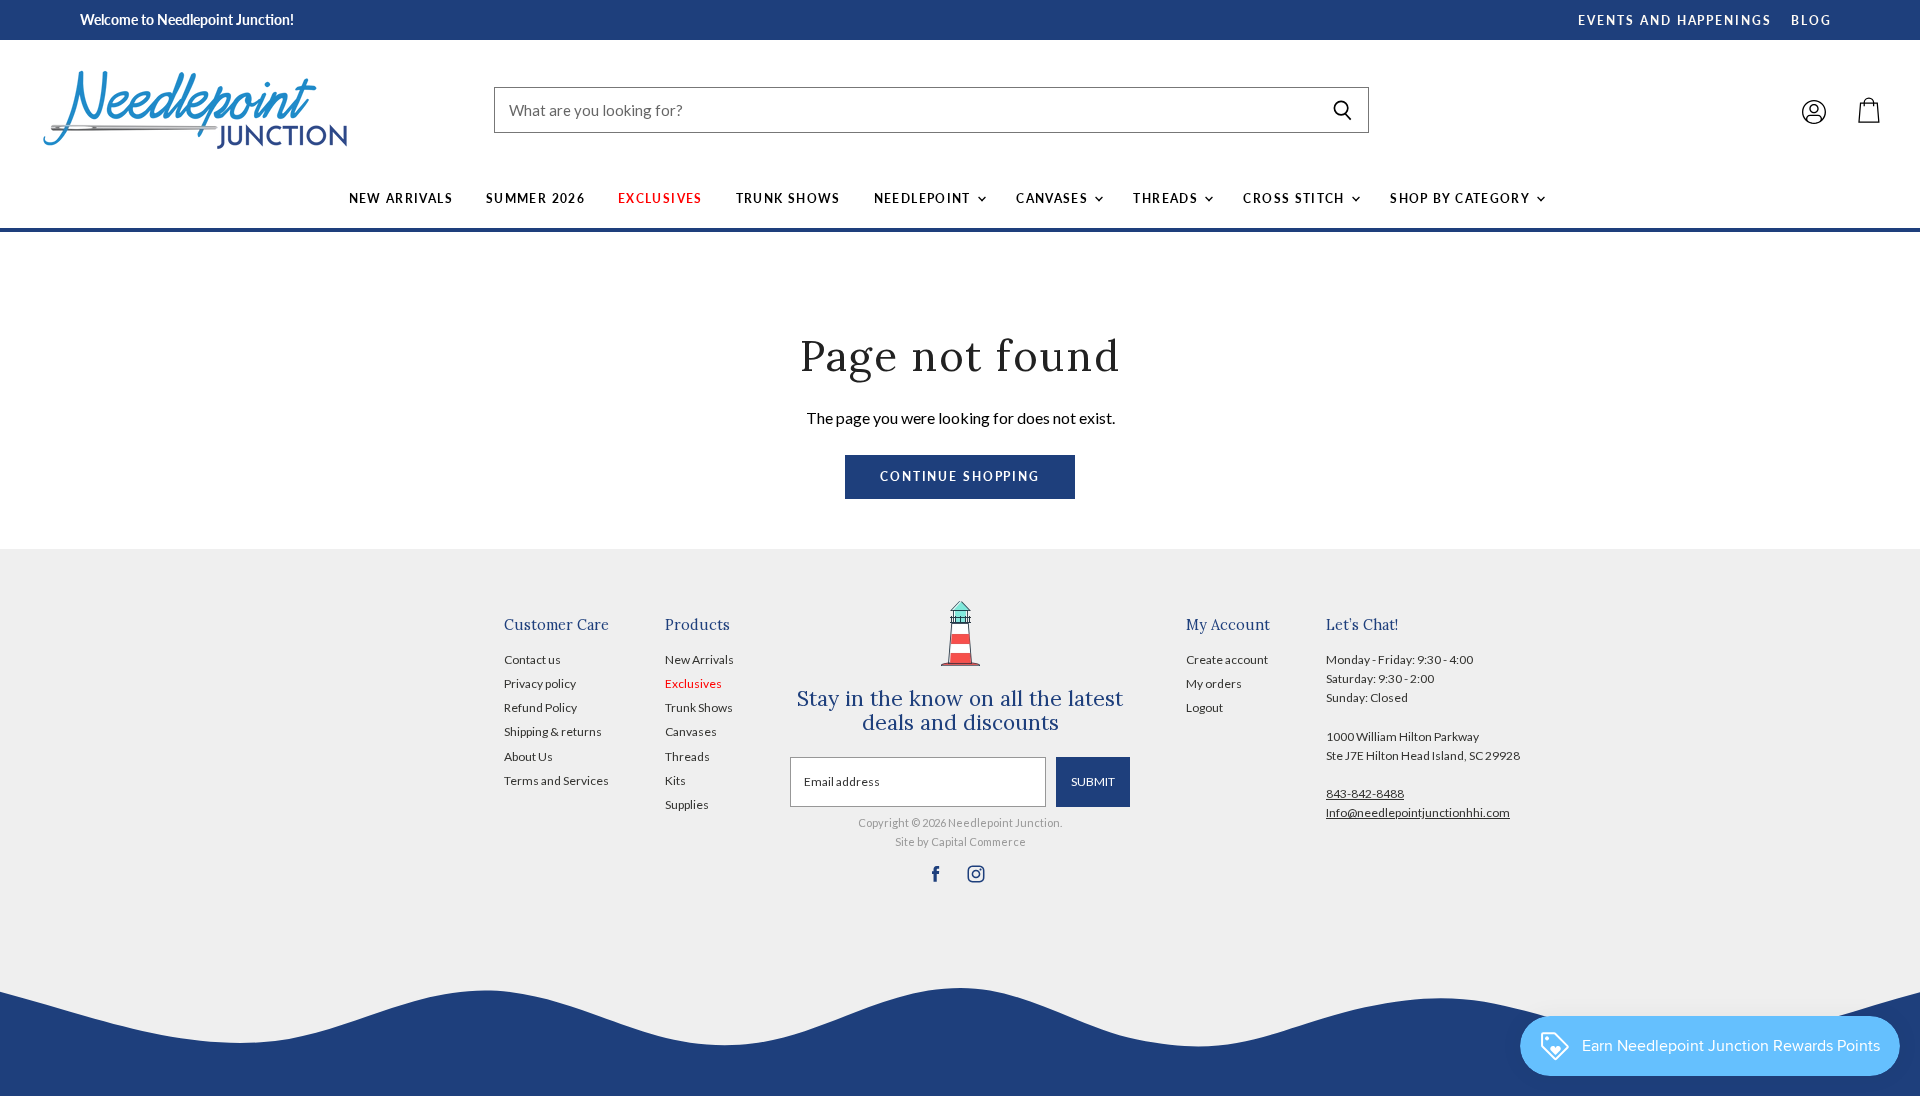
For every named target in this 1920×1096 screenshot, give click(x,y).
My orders (1214, 683)
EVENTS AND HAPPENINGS (1675, 20)
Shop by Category (1461, 198)
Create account (1227, 659)
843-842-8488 (1365, 793)
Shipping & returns (553, 731)
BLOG (1811, 20)
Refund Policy (540, 707)
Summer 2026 (535, 198)
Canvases (1054, 198)
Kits (675, 780)
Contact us (532, 659)
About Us (528, 756)
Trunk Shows (788, 198)
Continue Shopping (960, 476)
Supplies (687, 804)
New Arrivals (401, 198)
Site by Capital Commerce (960, 841)
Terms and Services (556, 780)
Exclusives (660, 198)
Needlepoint (924, 198)
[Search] (1342, 110)
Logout (1204, 707)
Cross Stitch (1296, 198)
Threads (1167, 198)
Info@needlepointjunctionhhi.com (1418, 812)
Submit (1093, 781)
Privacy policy (540, 683)
